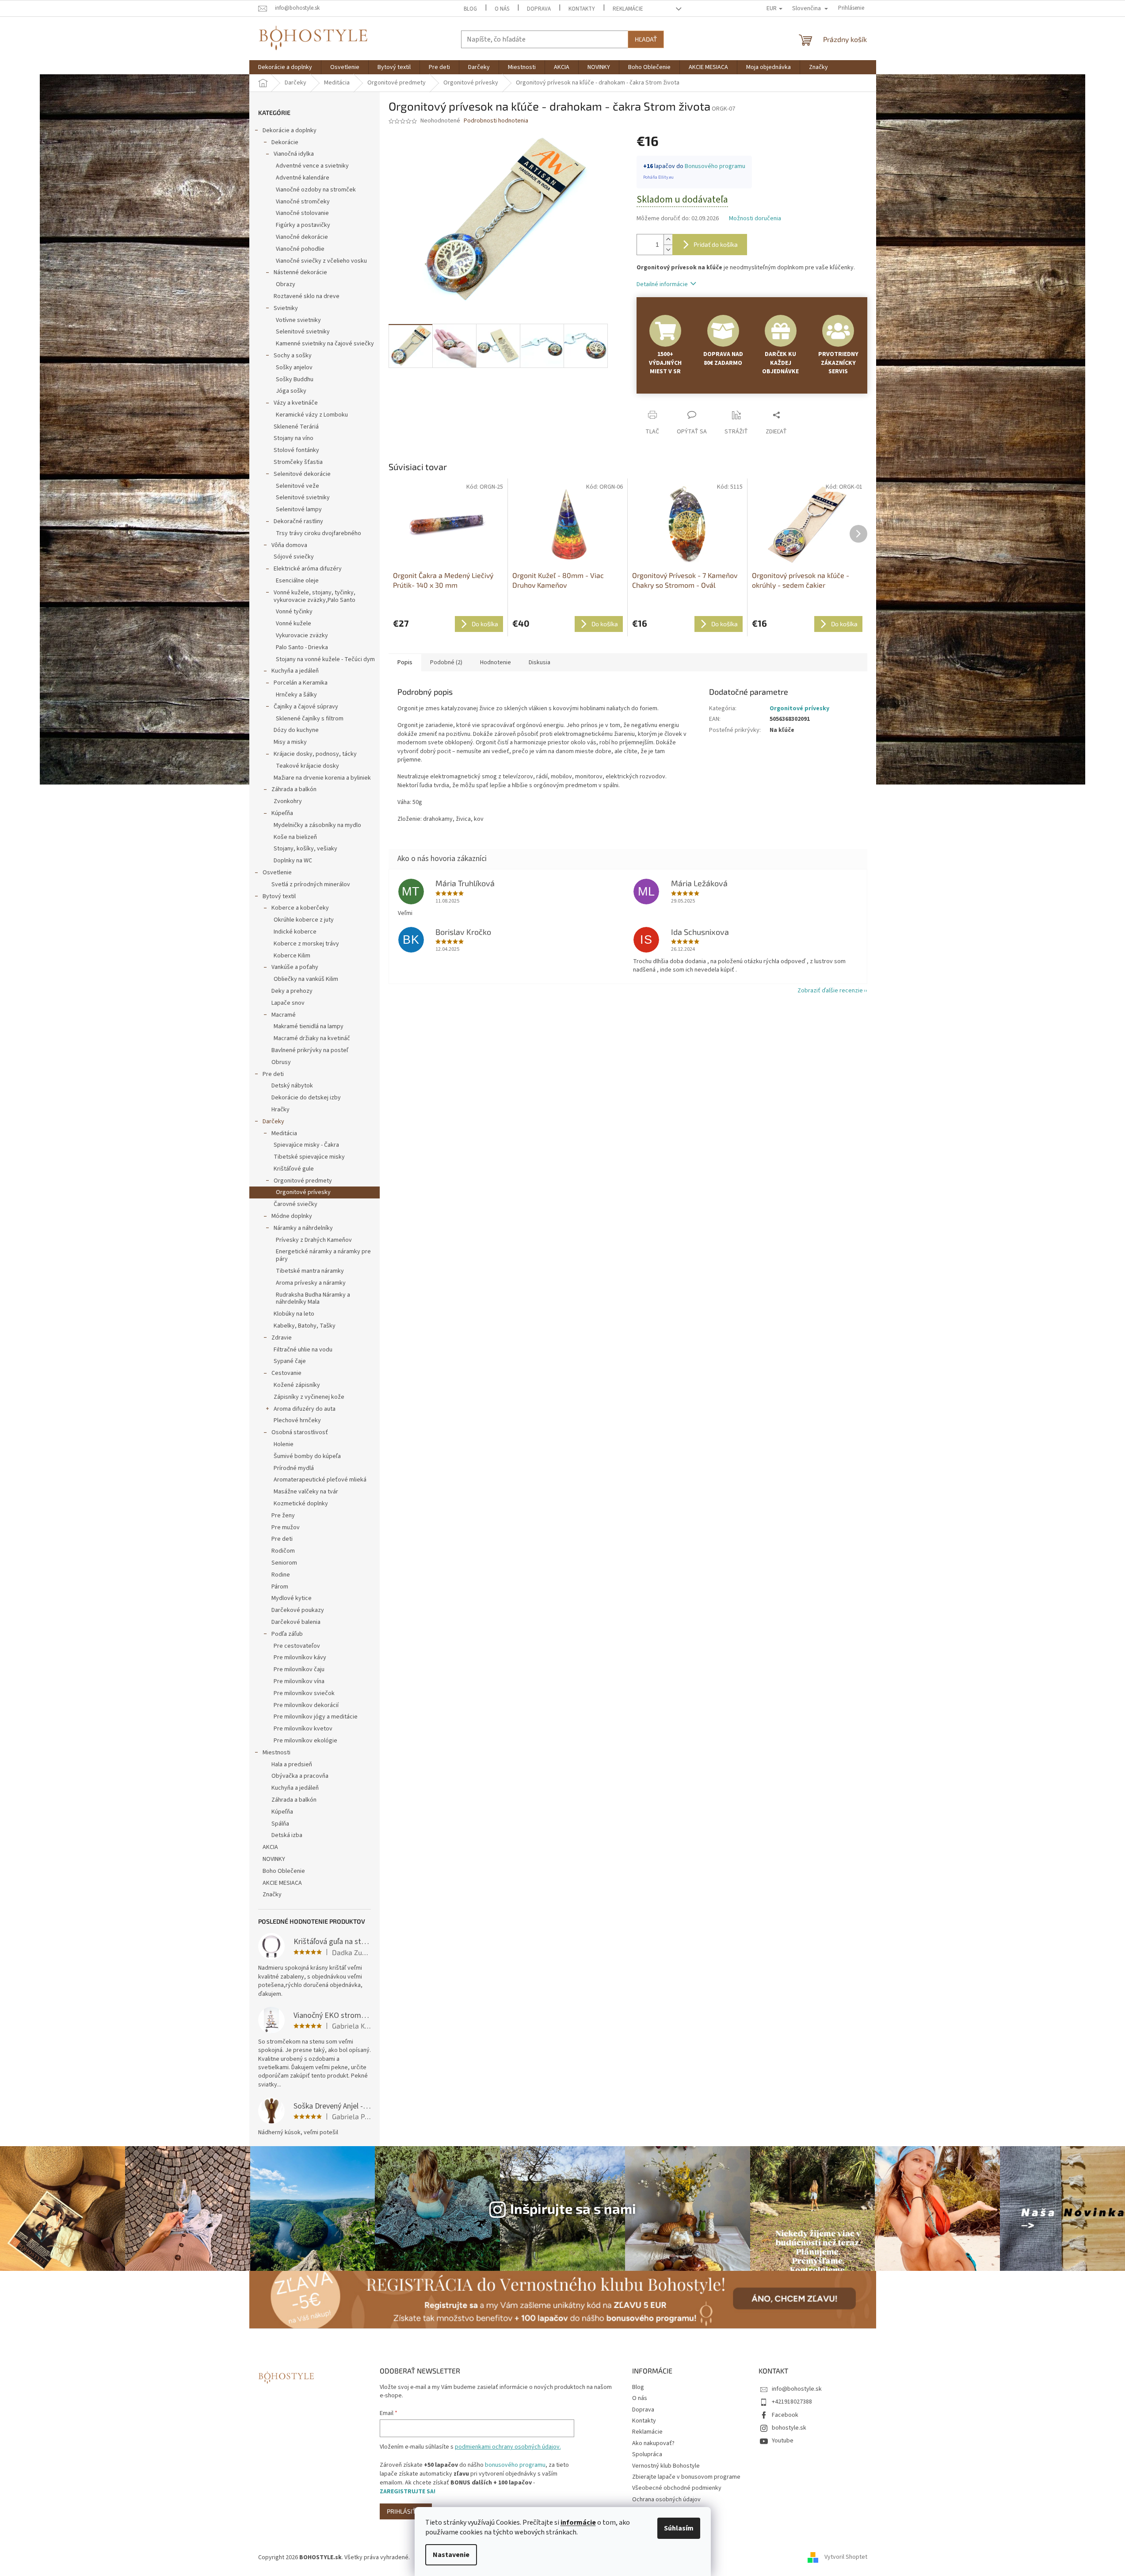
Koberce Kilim (292, 956)
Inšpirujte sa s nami (573, 2208)
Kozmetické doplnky (301, 1504)
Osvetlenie (277, 873)
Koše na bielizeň (295, 837)
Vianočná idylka (294, 154)
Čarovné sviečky (296, 1204)
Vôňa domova (289, 545)
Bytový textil (279, 896)
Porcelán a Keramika (301, 683)
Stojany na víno (294, 438)
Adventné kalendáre (303, 178)
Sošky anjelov (294, 367)
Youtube (783, 2441)
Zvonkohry (288, 801)
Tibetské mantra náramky (310, 1271)
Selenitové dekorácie (302, 474)
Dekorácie (285, 142)
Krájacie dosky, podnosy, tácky (315, 754)
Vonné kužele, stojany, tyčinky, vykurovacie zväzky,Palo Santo (315, 596)
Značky (272, 1895)
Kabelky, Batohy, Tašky (305, 1326)
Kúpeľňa (282, 813)
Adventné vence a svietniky (312, 166)
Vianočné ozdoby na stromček (316, 190)
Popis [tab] (405, 662)
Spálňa (280, 1824)
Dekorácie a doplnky (290, 130)
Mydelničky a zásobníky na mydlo (317, 825)
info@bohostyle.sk (797, 2389)
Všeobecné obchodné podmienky (677, 2488)
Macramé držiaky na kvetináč (312, 1038)
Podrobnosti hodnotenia (496, 121)
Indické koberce (295, 932)
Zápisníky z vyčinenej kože (309, 1397)
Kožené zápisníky (297, 1385)
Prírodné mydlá (294, 1468)
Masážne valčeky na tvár (306, 1492)
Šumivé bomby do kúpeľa (307, 1456)
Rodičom (283, 1551)
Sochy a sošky (293, 356)
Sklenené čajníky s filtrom (310, 719)
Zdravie (282, 1338)
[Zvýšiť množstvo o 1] (668, 239)
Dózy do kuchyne (296, 730)
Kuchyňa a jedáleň (295, 671)
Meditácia (284, 1133)
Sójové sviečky (294, 557)
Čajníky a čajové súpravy (306, 707)
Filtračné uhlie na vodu (303, 1350)
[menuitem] (285, 67)
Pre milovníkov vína (299, 1681)
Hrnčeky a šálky (296, 695)
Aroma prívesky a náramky (311, 1283)
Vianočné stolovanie (302, 213)
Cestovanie (286, 1373)
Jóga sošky (291, 391)
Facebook (785, 2415)
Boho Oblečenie (284, 1871)
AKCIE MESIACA (282, 1883)
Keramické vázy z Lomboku (312, 415)
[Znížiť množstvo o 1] (668, 250)
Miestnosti (276, 1753)
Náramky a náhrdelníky (303, 1228)
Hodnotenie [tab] (496, 662)
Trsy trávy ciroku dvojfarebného (318, 533)
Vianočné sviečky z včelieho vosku (321, 261)
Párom (280, 1587)
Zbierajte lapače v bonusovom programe (686, 2477)
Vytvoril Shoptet (846, 2557)
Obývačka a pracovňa (300, 1776)
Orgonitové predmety (303, 1181)
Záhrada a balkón (294, 789)
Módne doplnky (292, 1216)
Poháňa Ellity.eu (658, 177)
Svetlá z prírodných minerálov (311, 884)
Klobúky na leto (294, 1314)
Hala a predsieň (292, 1765)
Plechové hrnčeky (297, 1420)
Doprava (539, 9)
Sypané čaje (290, 1361)
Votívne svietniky (298, 320)
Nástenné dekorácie (300, 272)
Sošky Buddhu (295, 379)
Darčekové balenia (296, 1622)
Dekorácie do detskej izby (306, 1098)
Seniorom (284, 1563)
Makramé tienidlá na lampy (309, 1026)
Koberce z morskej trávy (306, 944)
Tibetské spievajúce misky (309, 1157)
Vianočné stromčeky (303, 202)
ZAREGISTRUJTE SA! (408, 2492)
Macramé (284, 1015)
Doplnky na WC (293, 861)
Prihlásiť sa (406, 2511)
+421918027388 (792, 2402)
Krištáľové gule (294, 1169)
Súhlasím (679, 2528)
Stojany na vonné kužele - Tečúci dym (325, 659)
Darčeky (273, 1121)
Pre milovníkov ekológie (305, 1741)
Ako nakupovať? (653, 2443)
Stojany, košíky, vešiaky (305, 849)
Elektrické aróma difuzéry (308, 569)
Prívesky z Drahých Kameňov (314, 1240)
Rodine (281, 1575)
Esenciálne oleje (297, 581)
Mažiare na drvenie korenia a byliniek (322, 778)
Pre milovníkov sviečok (304, 1693)
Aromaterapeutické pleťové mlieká (320, 1480)
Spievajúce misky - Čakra (306, 1145)
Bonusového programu (715, 166)
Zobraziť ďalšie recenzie (830, 991)
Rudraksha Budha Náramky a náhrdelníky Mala (313, 1299)
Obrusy (281, 1062)
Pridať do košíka (716, 244)
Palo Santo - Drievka (302, 647)
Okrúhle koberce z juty (304, 920)
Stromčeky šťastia (298, 462)
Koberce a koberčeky (300, 908)
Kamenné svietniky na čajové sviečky (325, 344)
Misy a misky (290, 742)
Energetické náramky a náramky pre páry (323, 1255)
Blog (470, 9)
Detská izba (287, 1835)
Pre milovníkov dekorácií (306, 1705)
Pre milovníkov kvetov (303, 1729)
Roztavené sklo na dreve (307, 296)
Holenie (284, 1444)
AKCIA (270, 1847)
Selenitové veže (297, 486)
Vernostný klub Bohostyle (666, 2466)
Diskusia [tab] (540, 662)
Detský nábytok (292, 1086)
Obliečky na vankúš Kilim (306, 979)
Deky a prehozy (292, 991)
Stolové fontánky (296, 450)
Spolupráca (647, 2454)
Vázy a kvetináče (296, 403)
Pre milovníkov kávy (300, 1657)
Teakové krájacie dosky (307, 766)
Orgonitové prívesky (303, 1192)
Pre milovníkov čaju (299, 1669)
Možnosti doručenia (755, 219)
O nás (502, 9)
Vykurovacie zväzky (302, 635)
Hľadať (646, 39)
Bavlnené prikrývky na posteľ (310, 1050)
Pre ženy (283, 1516)
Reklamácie (628, 9)
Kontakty (582, 9)
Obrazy (286, 284)
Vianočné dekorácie (302, 237)
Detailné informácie (662, 284)
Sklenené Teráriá (296, 427)
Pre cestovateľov (297, 1646)
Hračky (280, 1110)
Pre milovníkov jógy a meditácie (316, 1717)
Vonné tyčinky (294, 612)
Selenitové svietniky (303, 332)
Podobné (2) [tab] (446, 662)
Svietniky (286, 308)
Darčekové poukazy (298, 1610)
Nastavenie (451, 2555)
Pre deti (273, 1074)
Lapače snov (288, 1003)
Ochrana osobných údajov (666, 2499)
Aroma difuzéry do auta (305, 1409)
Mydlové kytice (292, 1598)
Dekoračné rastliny (298, 521)
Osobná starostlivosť (300, 1432)
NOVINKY (274, 1859)
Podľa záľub (287, 1634)
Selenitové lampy (299, 509)
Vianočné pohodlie (300, 249)
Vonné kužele (294, 624)
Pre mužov (286, 1527)
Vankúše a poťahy (295, 967)
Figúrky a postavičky (303, 225)
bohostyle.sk (789, 2428)
